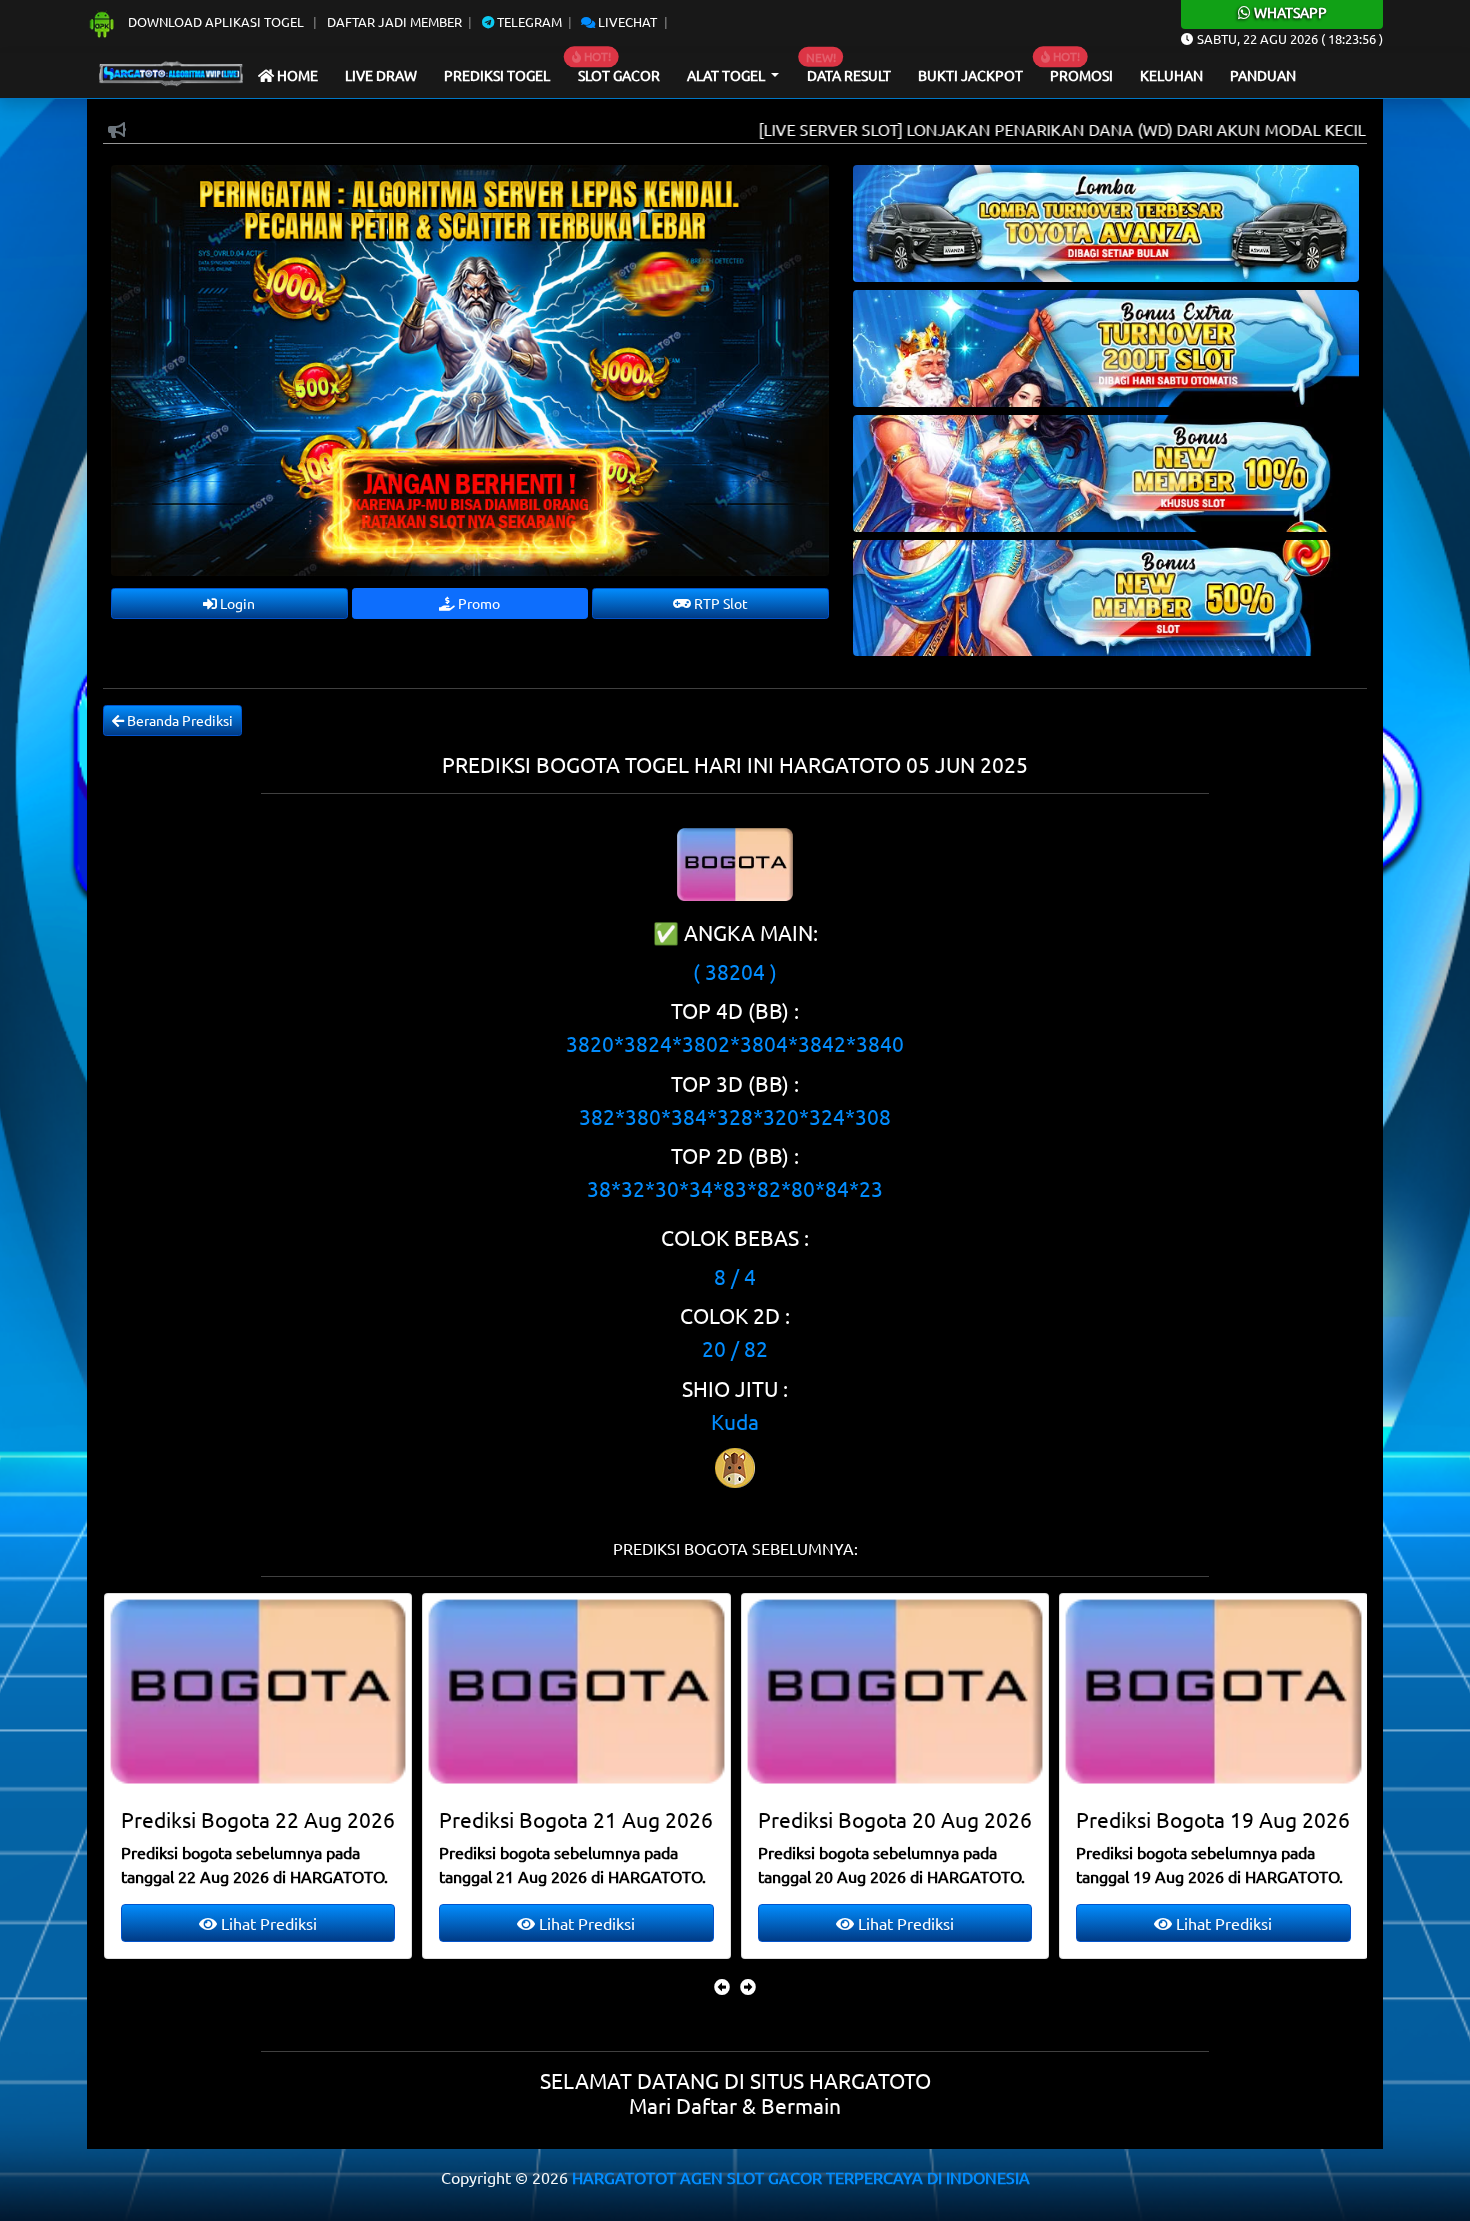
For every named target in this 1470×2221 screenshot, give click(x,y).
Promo (477, 603)
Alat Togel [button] (727, 75)
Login (236, 603)
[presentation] (722, 1986)
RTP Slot (719, 603)
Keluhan (1171, 75)
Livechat (626, 21)
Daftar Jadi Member (394, 21)
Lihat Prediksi (266, 1923)
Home (296, 75)
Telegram (528, 21)
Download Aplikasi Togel (216, 21)
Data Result (849, 75)
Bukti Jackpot (970, 75)
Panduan (1263, 75)
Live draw (381, 75)
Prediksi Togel (497, 75)
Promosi (1081, 75)
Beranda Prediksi (178, 720)
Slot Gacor (619, 75)
